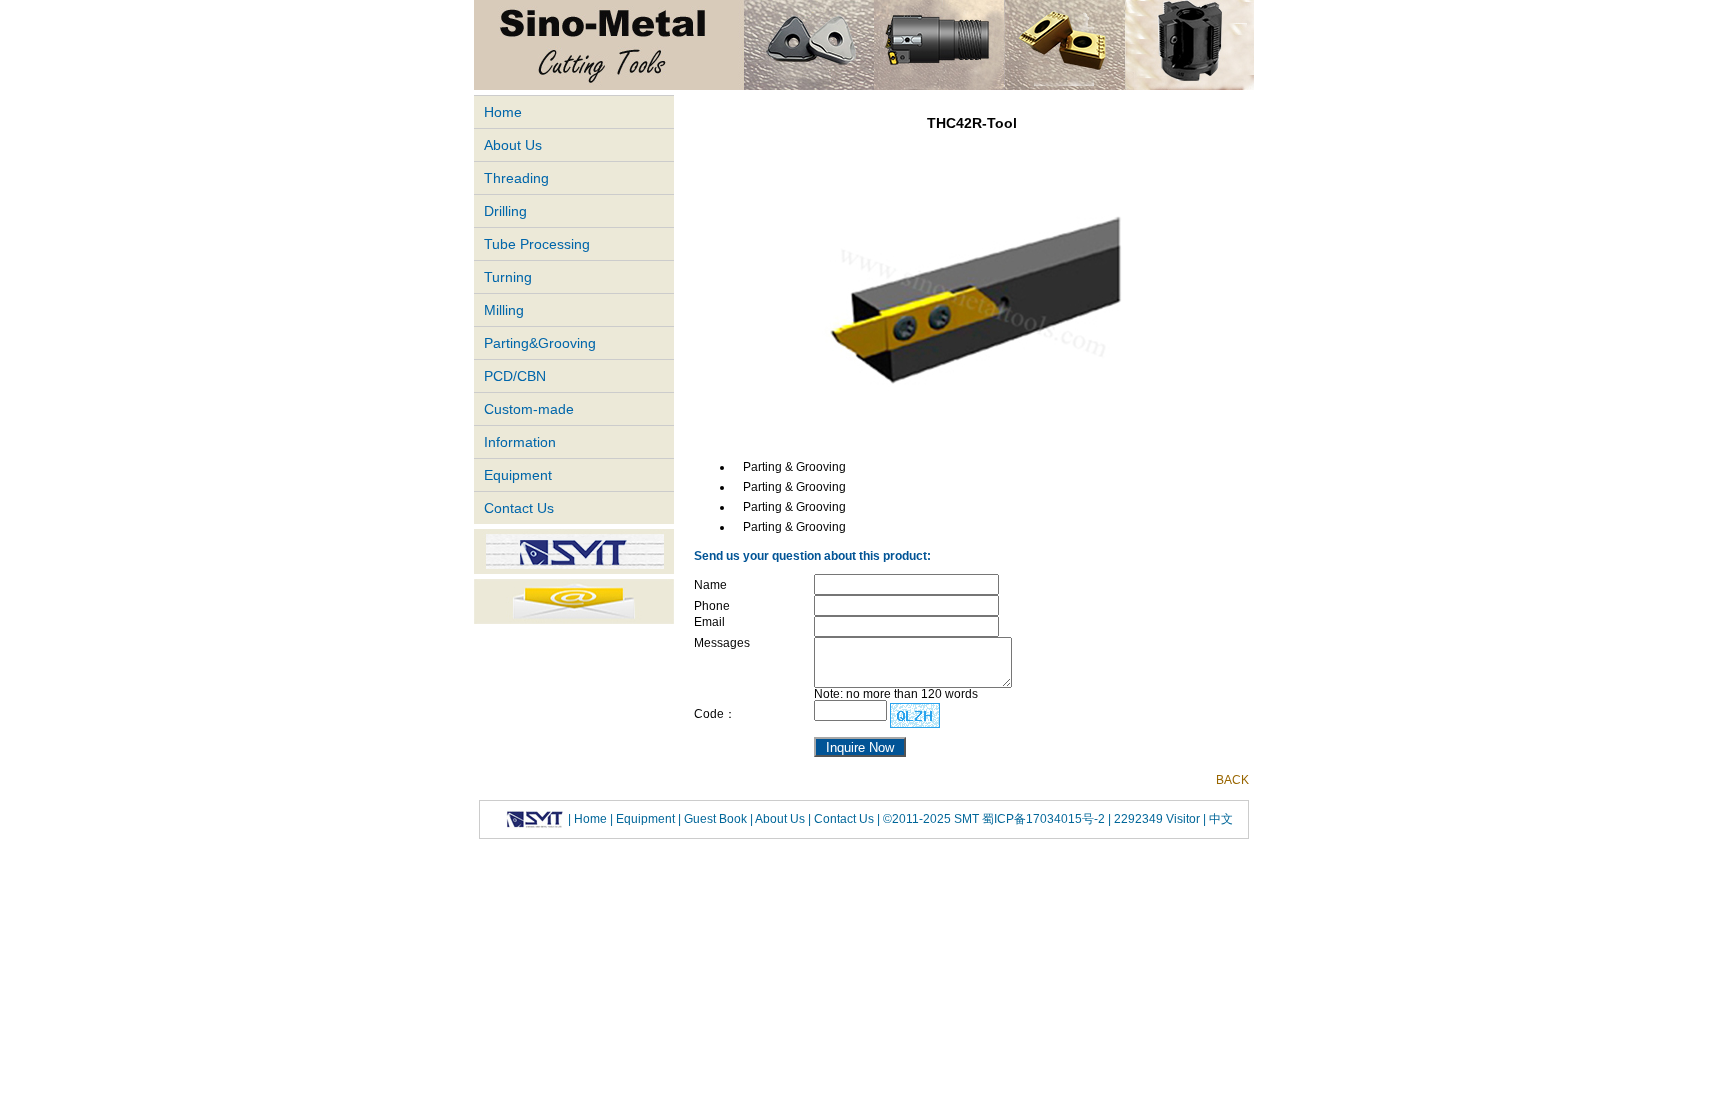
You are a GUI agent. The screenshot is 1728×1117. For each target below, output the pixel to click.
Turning (508, 277)
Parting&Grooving (540, 343)
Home (503, 112)
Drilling (505, 211)
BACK (1232, 780)
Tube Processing (537, 244)
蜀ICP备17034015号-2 (1045, 819)
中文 (1219, 819)
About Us (513, 145)
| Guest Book (714, 819)
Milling (504, 310)
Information (520, 442)
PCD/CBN (515, 376)
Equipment (518, 475)
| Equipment (644, 819)
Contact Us (519, 508)
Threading (516, 178)
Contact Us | (845, 819)
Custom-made (529, 409)
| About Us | (780, 819)
